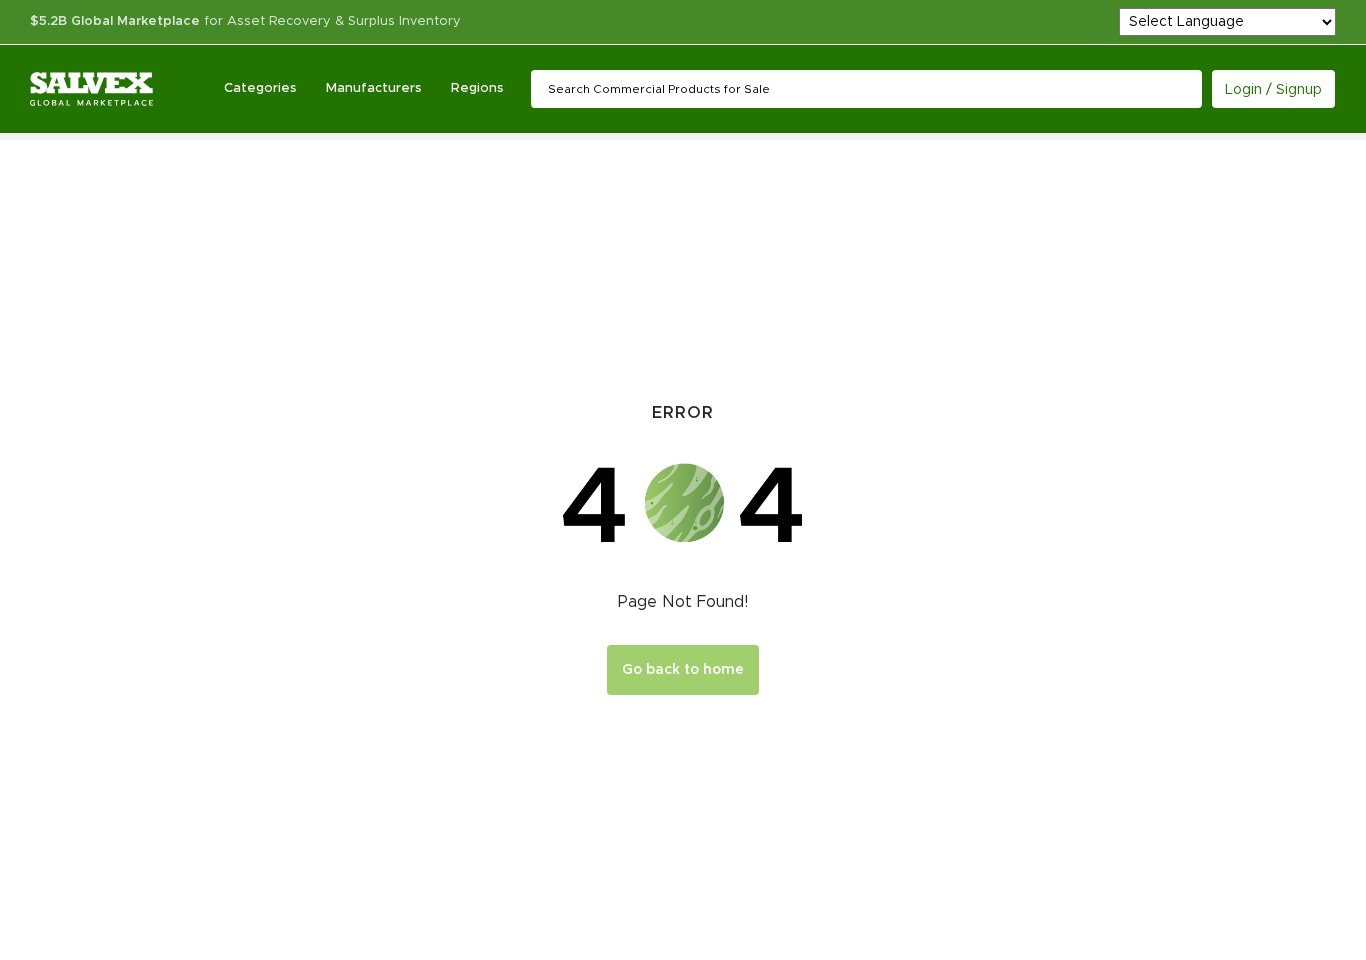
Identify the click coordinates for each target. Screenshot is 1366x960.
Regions (477, 88)
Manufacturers (373, 88)
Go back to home (683, 670)
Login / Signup (1273, 90)
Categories (260, 88)
